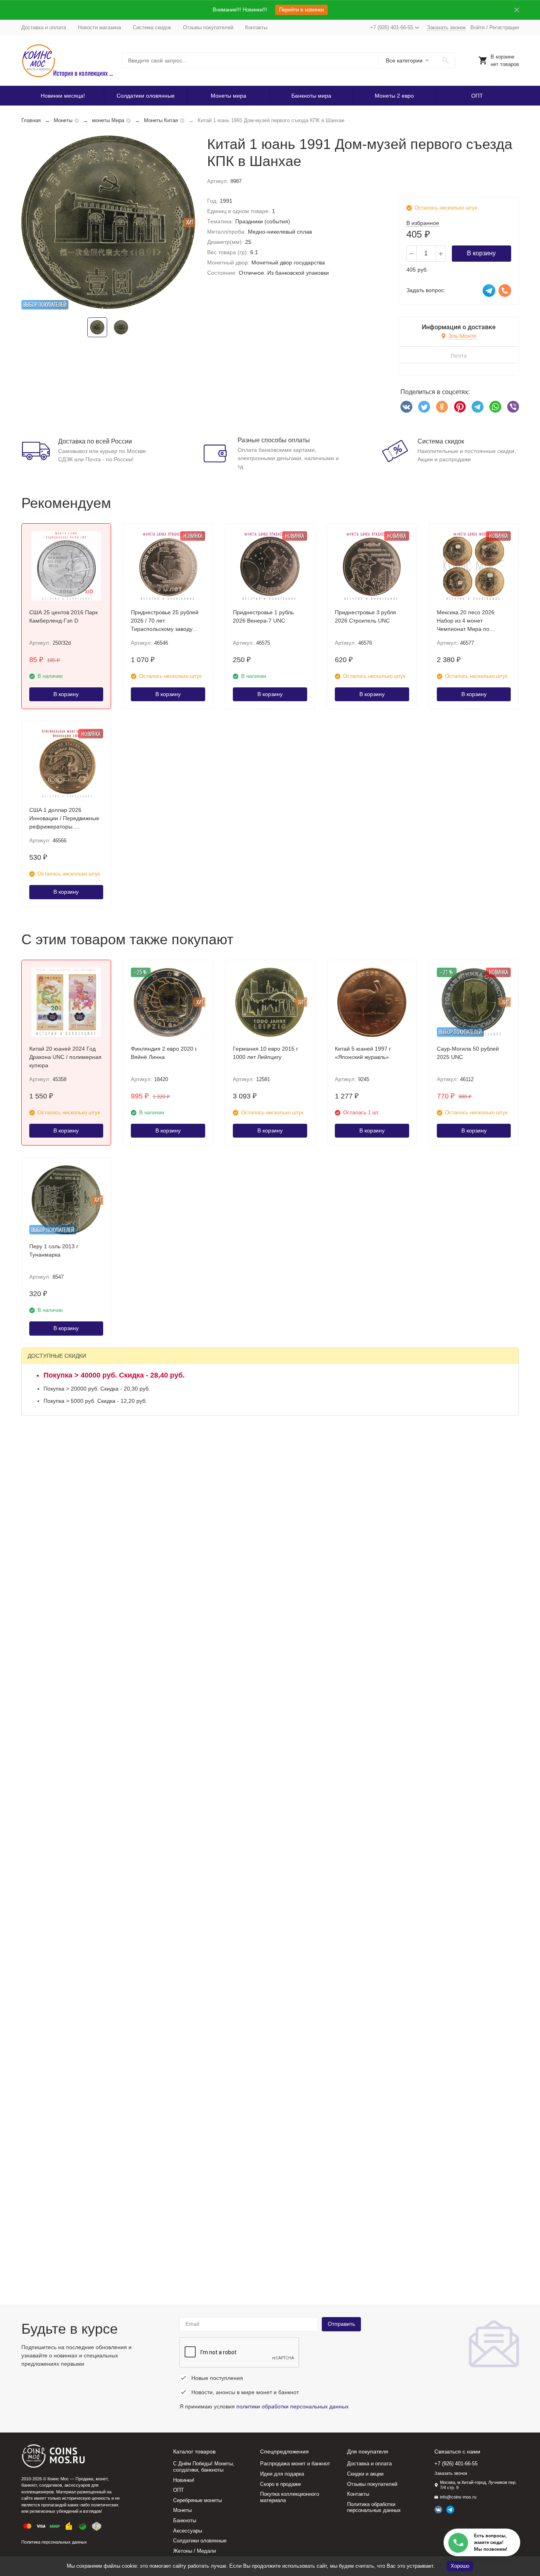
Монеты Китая (161, 120)
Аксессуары (188, 2531)
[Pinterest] (460, 407)
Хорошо (460, 2566)
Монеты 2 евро (394, 96)
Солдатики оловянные (146, 96)
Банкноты (185, 2520)
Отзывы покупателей (208, 27)
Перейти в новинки (301, 10)
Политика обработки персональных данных (374, 2507)
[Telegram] (478, 407)
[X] (424, 407)
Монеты (63, 120)
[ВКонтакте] (406, 407)
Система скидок (152, 27)
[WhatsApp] (495, 407)
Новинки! (184, 2480)
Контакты (256, 27)
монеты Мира (108, 120)
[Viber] (513, 407)
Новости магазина (99, 27)
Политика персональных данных (54, 2542)
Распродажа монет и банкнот (295, 2464)
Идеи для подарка (282, 2474)
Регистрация (504, 27)
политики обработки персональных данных (293, 2406)
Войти (478, 27)
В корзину (481, 253)
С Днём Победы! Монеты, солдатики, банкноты (204, 2467)
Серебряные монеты (197, 2500)
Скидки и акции (365, 2474)
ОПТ (477, 96)
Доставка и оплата (44, 27)
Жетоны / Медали (194, 2551)
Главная (31, 120)
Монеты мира (228, 96)
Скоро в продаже (280, 2484)
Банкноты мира (311, 96)
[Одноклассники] (442, 407)
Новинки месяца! (63, 96)
